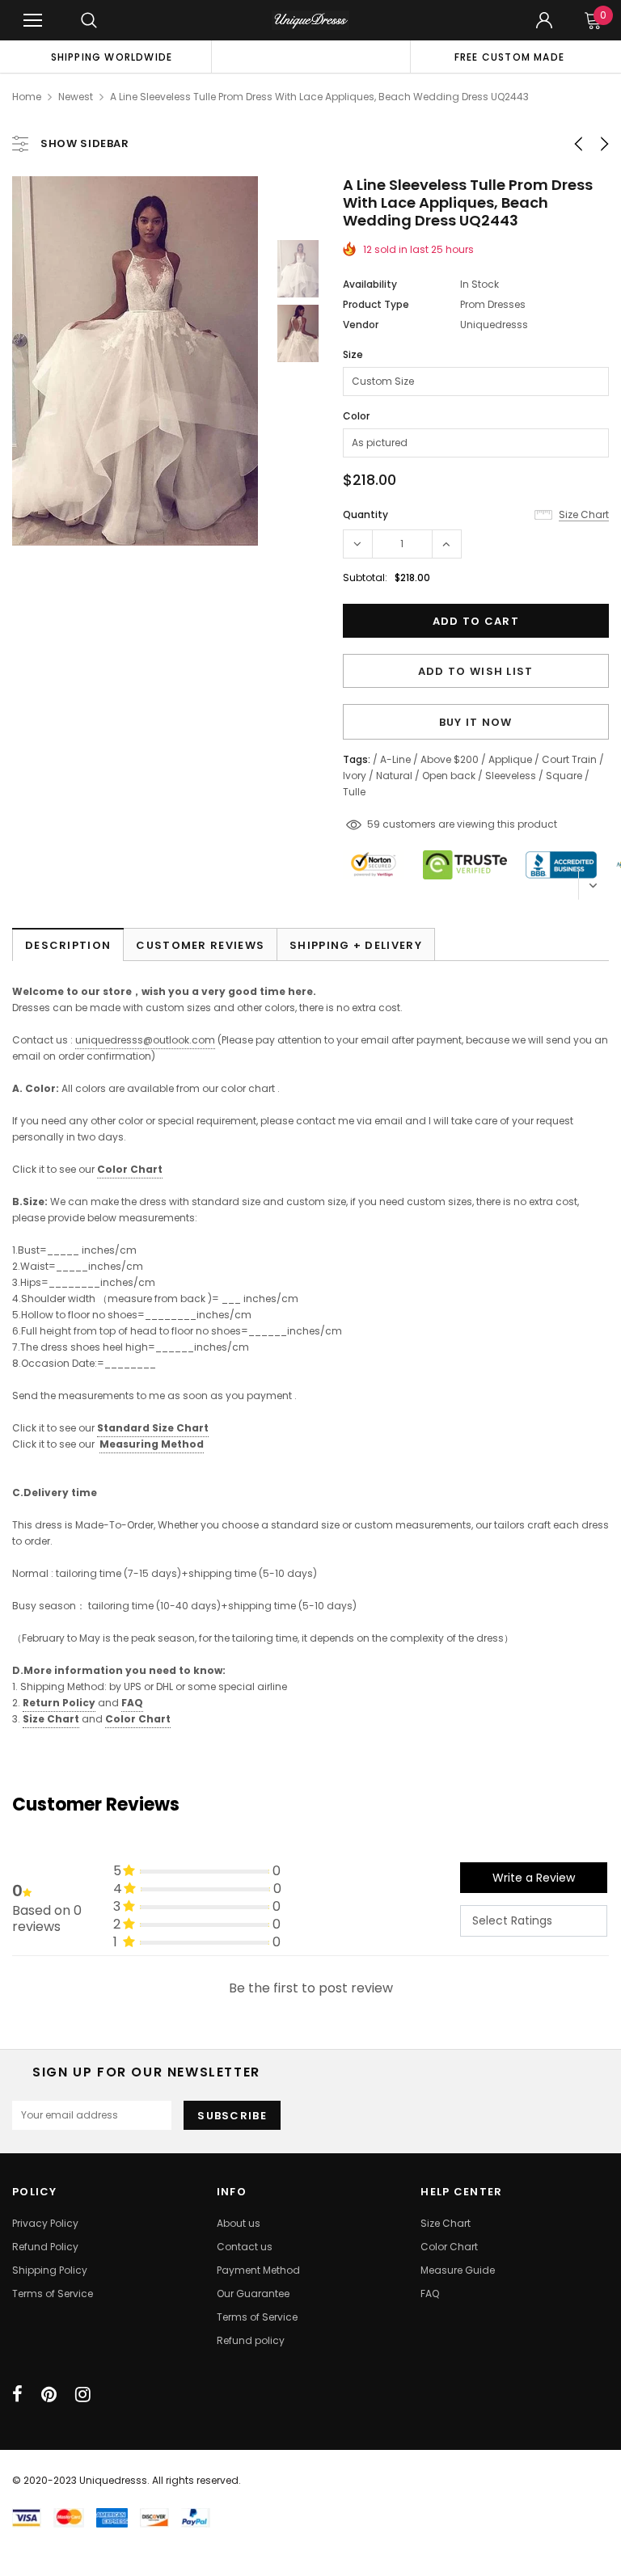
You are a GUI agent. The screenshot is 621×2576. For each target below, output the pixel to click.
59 (374, 824)
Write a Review (534, 1878)
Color (356, 416)
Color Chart (138, 1719)
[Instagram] (83, 2394)
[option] (112, 57)
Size (353, 354)
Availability (370, 284)
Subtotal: (365, 578)
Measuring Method (152, 1444)
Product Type (376, 304)
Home (27, 97)
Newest (76, 97)
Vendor (361, 325)
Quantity (365, 514)
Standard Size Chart (153, 1428)
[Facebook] (17, 2394)
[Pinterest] (49, 2394)
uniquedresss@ (145, 1040)
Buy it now (476, 722)
